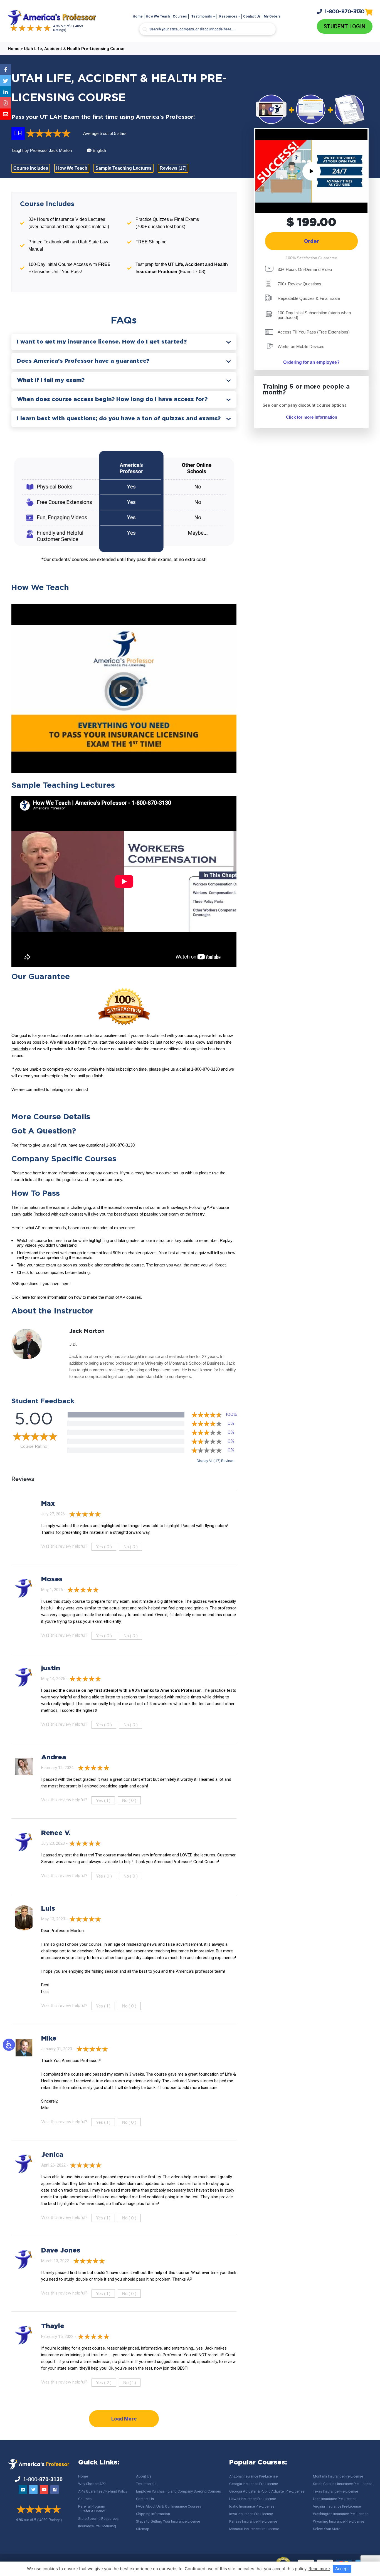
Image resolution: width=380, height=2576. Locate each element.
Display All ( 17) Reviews (215, 1461)
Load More (124, 2419)
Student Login (345, 26)
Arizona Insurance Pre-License (253, 2476)
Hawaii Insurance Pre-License (253, 2499)
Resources (228, 16)
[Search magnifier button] (145, 29)
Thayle (53, 2326)
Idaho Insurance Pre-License (252, 2506)
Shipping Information (153, 2514)
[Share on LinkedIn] (6, 92)
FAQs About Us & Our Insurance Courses (169, 2506)
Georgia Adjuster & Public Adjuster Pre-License (267, 2491)
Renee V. (56, 1833)
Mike (49, 2039)
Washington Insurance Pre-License (341, 2514)
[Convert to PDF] (6, 103)
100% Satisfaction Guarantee (311, 258)
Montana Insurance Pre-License (338, 2476)
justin (51, 1668)
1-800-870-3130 (120, 1145)
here (37, 1173)
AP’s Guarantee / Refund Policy (103, 2491)
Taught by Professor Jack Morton (42, 150)
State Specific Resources (98, 2519)
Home (138, 16)
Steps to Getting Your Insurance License (168, 2521)
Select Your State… (328, 2529)
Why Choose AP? (92, 2484)
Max (48, 1504)
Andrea (54, 1757)
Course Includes (31, 168)
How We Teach (158, 16)
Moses (52, 1579)
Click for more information (312, 417)
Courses (180, 16)
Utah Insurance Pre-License (335, 2499)
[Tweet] (6, 81)
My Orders (272, 16)
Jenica (52, 2155)
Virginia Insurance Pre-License (337, 2506)
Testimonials (202, 16)
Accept (342, 2569)
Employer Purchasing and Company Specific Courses (178, 2491)
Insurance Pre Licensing (97, 2526)
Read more (319, 2569)
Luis (48, 1909)
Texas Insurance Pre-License (335, 2491)
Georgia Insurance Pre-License (254, 2484)
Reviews (173, 168)
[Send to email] (6, 114)
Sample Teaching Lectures (124, 168)
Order (312, 241)
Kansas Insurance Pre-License (253, 2521)
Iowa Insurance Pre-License (251, 2514)
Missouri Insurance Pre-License (254, 2529)
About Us (144, 2476)
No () (131, 1547)
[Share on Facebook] (6, 70)
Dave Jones (61, 2251)
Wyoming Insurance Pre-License (339, 2521)
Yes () (104, 1547)
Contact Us (252, 16)
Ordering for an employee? (311, 362)
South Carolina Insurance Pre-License (343, 2484)
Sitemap (143, 2529)
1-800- (345, 12)
